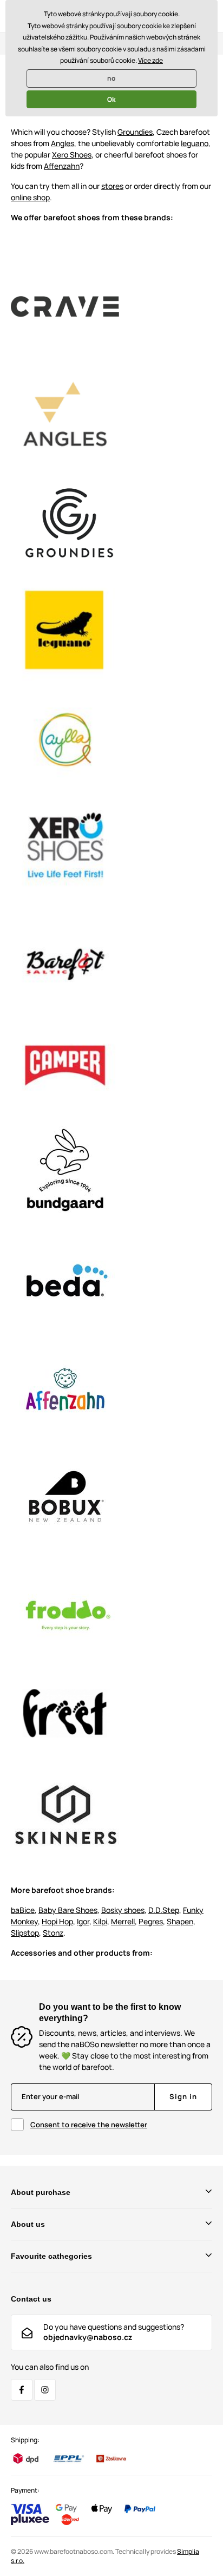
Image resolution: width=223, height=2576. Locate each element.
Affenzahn (62, 166)
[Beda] (65, 1279)
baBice (23, 1910)
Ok (111, 99)
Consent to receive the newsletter (89, 2125)
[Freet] (65, 1712)
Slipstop (25, 1933)
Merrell (123, 1921)
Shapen (180, 1921)
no (111, 78)
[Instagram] (45, 2390)
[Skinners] (65, 305)
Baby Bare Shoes (68, 1910)
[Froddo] (65, 1604)
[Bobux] (65, 1496)
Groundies (135, 132)
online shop (30, 197)
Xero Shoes (72, 155)
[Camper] (65, 1063)
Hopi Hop (57, 1921)
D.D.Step (164, 1910)
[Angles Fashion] (65, 413)
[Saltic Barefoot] (65, 955)
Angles (63, 143)
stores (112, 186)
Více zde (150, 60)
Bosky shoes (123, 1910)
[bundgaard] (65, 1171)
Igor (83, 1921)
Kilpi (100, 1921)
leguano (195, 143)
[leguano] (65, 630)
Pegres (151, 1921)
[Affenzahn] (65, 1388)
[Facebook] (22, 2390)
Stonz (53, 1933)
